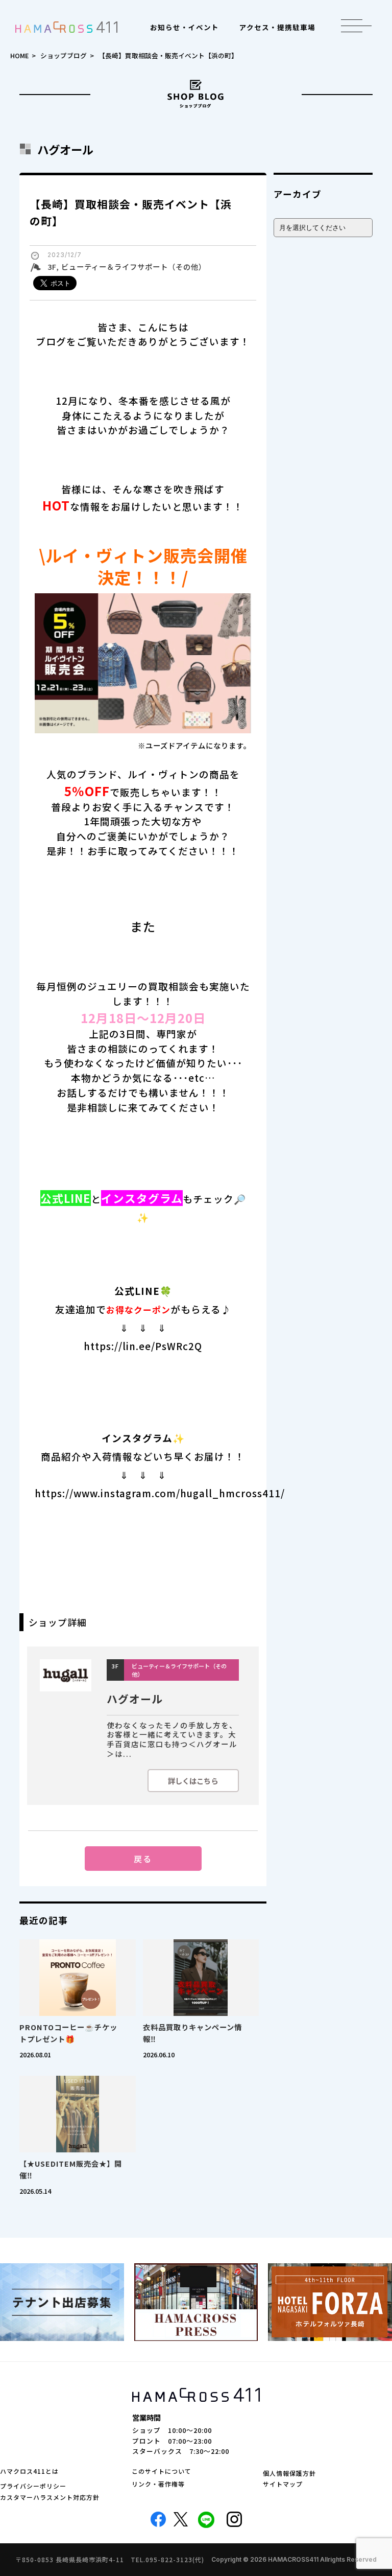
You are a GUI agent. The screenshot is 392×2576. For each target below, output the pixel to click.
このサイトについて (162, 2471)
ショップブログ (64, 55)
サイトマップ (283, 2484)
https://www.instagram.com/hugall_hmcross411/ (160, 1493)
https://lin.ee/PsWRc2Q (143, 1346)
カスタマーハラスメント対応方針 (50, 2497)
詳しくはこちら (193, 1781)
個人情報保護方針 (289, 2473)
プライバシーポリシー (33, 2486)
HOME (19, 55)
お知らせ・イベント (185, 27)
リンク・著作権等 (158, 2484)
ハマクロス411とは (29, 2471)
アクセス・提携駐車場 (277, 27)
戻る (143, 1859)
